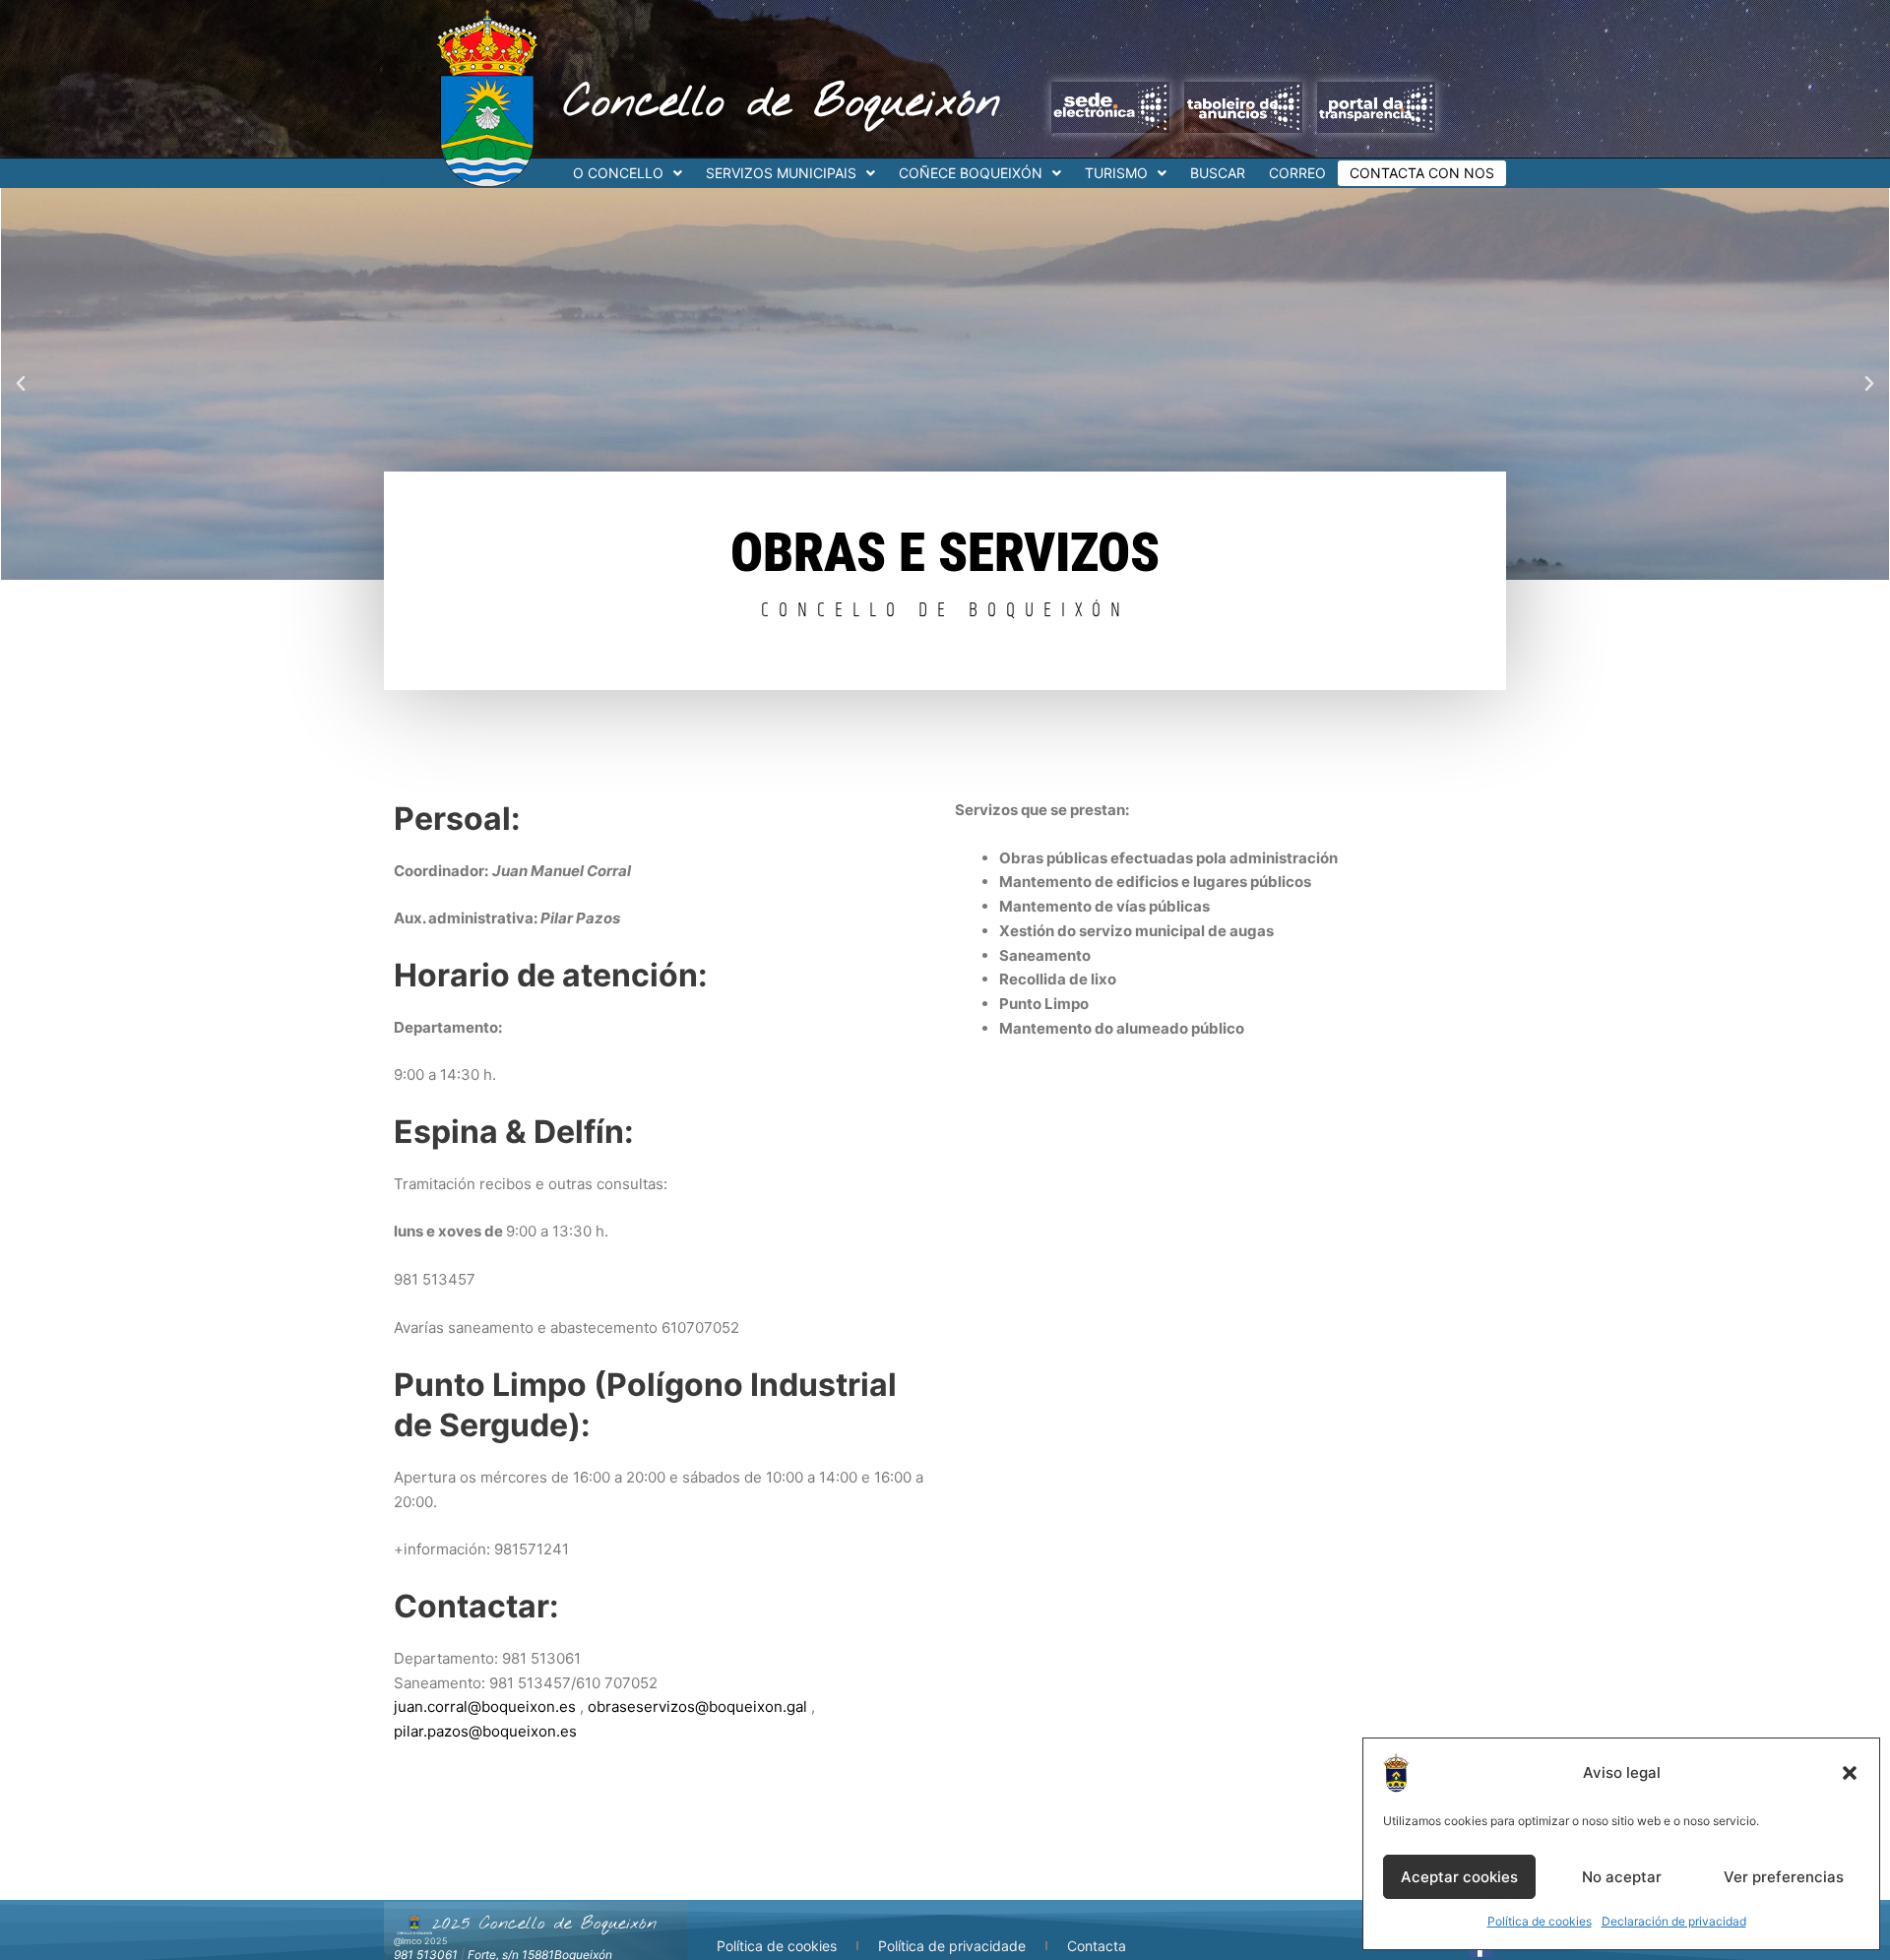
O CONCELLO (618, 173)
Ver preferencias (1784, 1877)
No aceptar (1622, 1877)
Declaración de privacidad (1674, 1921)
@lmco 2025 (420, 1941)
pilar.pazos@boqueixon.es (485, 1731)
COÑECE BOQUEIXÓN (971, 173)
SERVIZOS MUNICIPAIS (781, 173)
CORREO (1297, 173)
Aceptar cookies (1459, 1877)
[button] (1850, 1773)
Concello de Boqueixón (782, 103)
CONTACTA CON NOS (1422, 173)
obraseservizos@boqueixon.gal (697, 1707)
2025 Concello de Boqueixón (544, 1924)
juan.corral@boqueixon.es (485, 1707)
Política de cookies (1540, 1921)
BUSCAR (1218, 173)
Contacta (1097, 1946)
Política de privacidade (952, 1946)
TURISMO (1116, 173)
